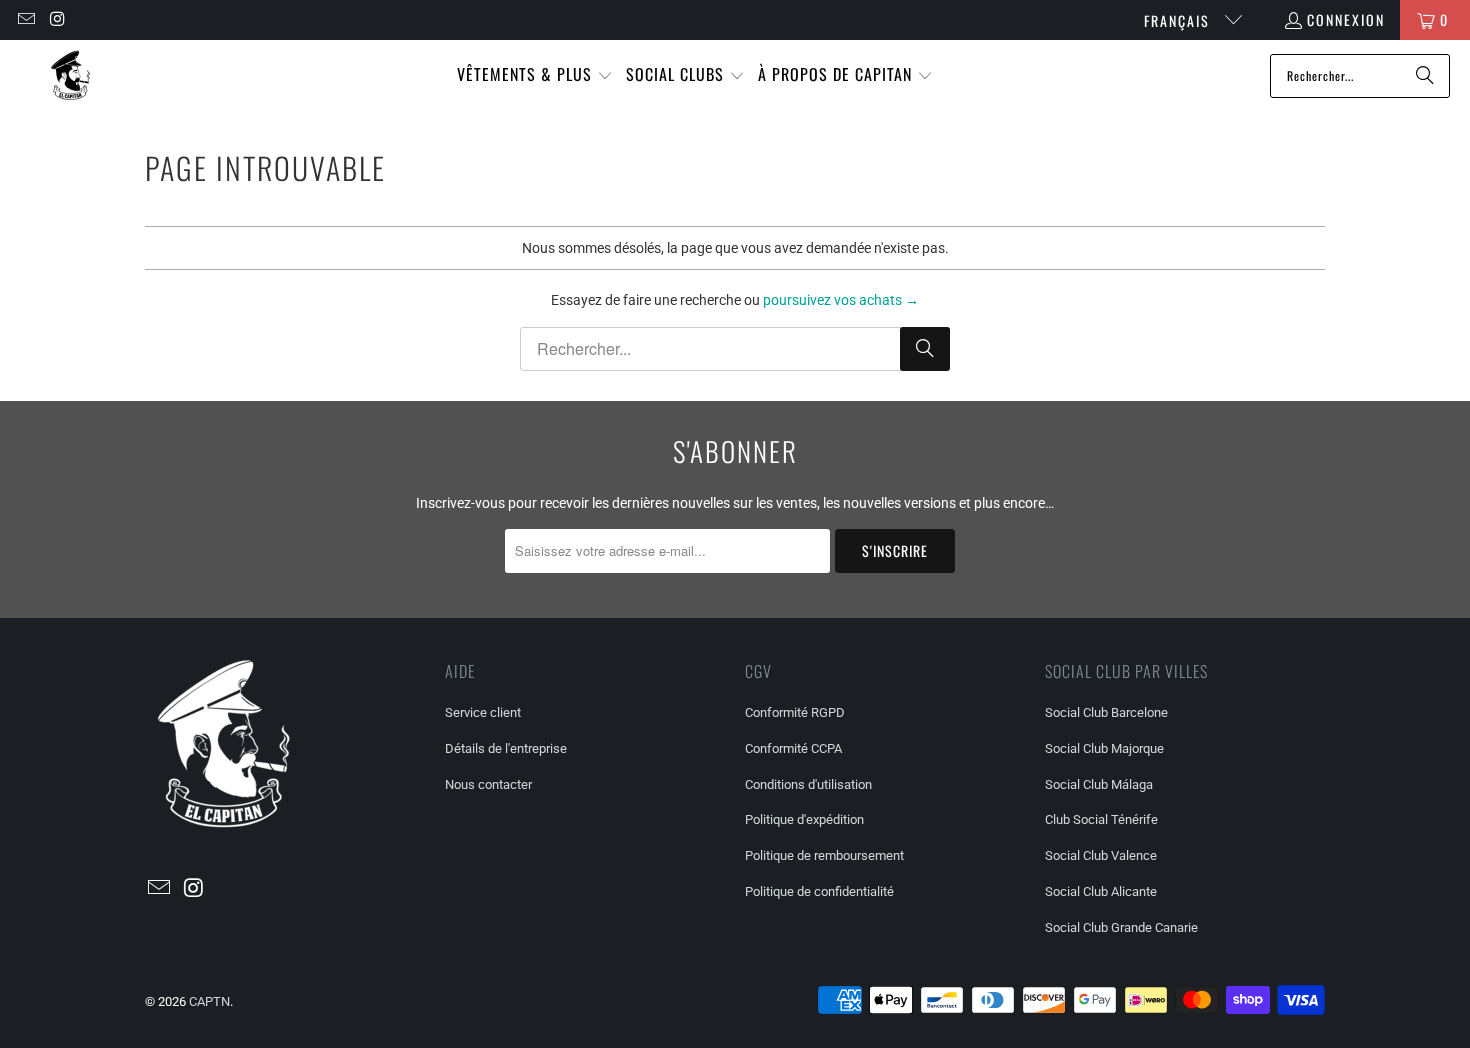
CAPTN (209, 1001)
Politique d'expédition (804, 819)
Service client (483, 712)
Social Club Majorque (1104, 748)
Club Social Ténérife (1101, 819)
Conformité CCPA (793, 748)
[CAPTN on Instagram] (58, 19)
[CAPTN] (70, 75)
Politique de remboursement (824, 855)
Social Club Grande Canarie (1121, 927)
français (1179, 20)
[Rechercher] (1425, 76)
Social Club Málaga (1099, 784)
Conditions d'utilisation (808, 784)
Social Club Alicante (1101, 891)
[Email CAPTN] (25, 19)
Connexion (1346, 19)
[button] (535, 75)
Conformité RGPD (795, 712)
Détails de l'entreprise (506, 748)
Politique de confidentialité (819, 891)
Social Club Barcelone (1106, 712)
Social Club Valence (1101, 855)
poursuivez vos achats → (841, 300)
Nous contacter (488, 784)
